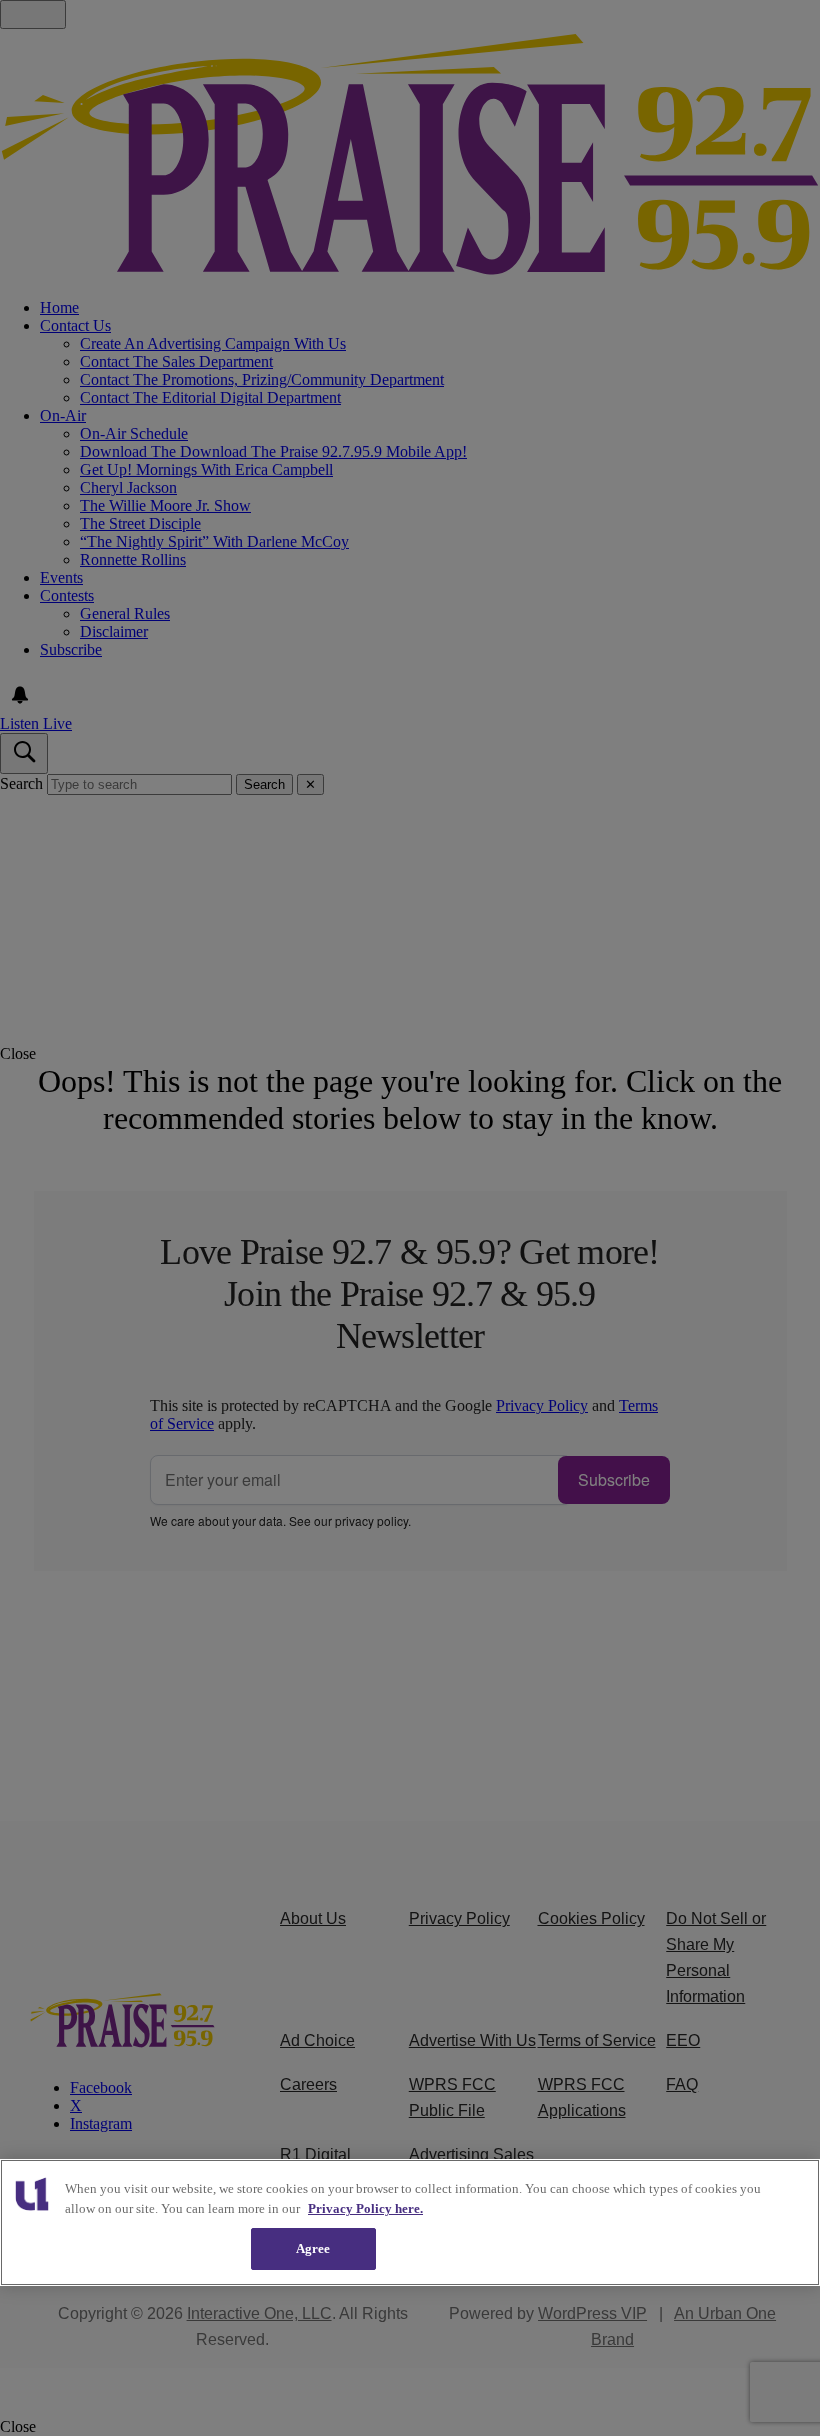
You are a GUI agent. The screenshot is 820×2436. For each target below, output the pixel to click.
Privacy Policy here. (365, 2208)
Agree (313, 2248)
